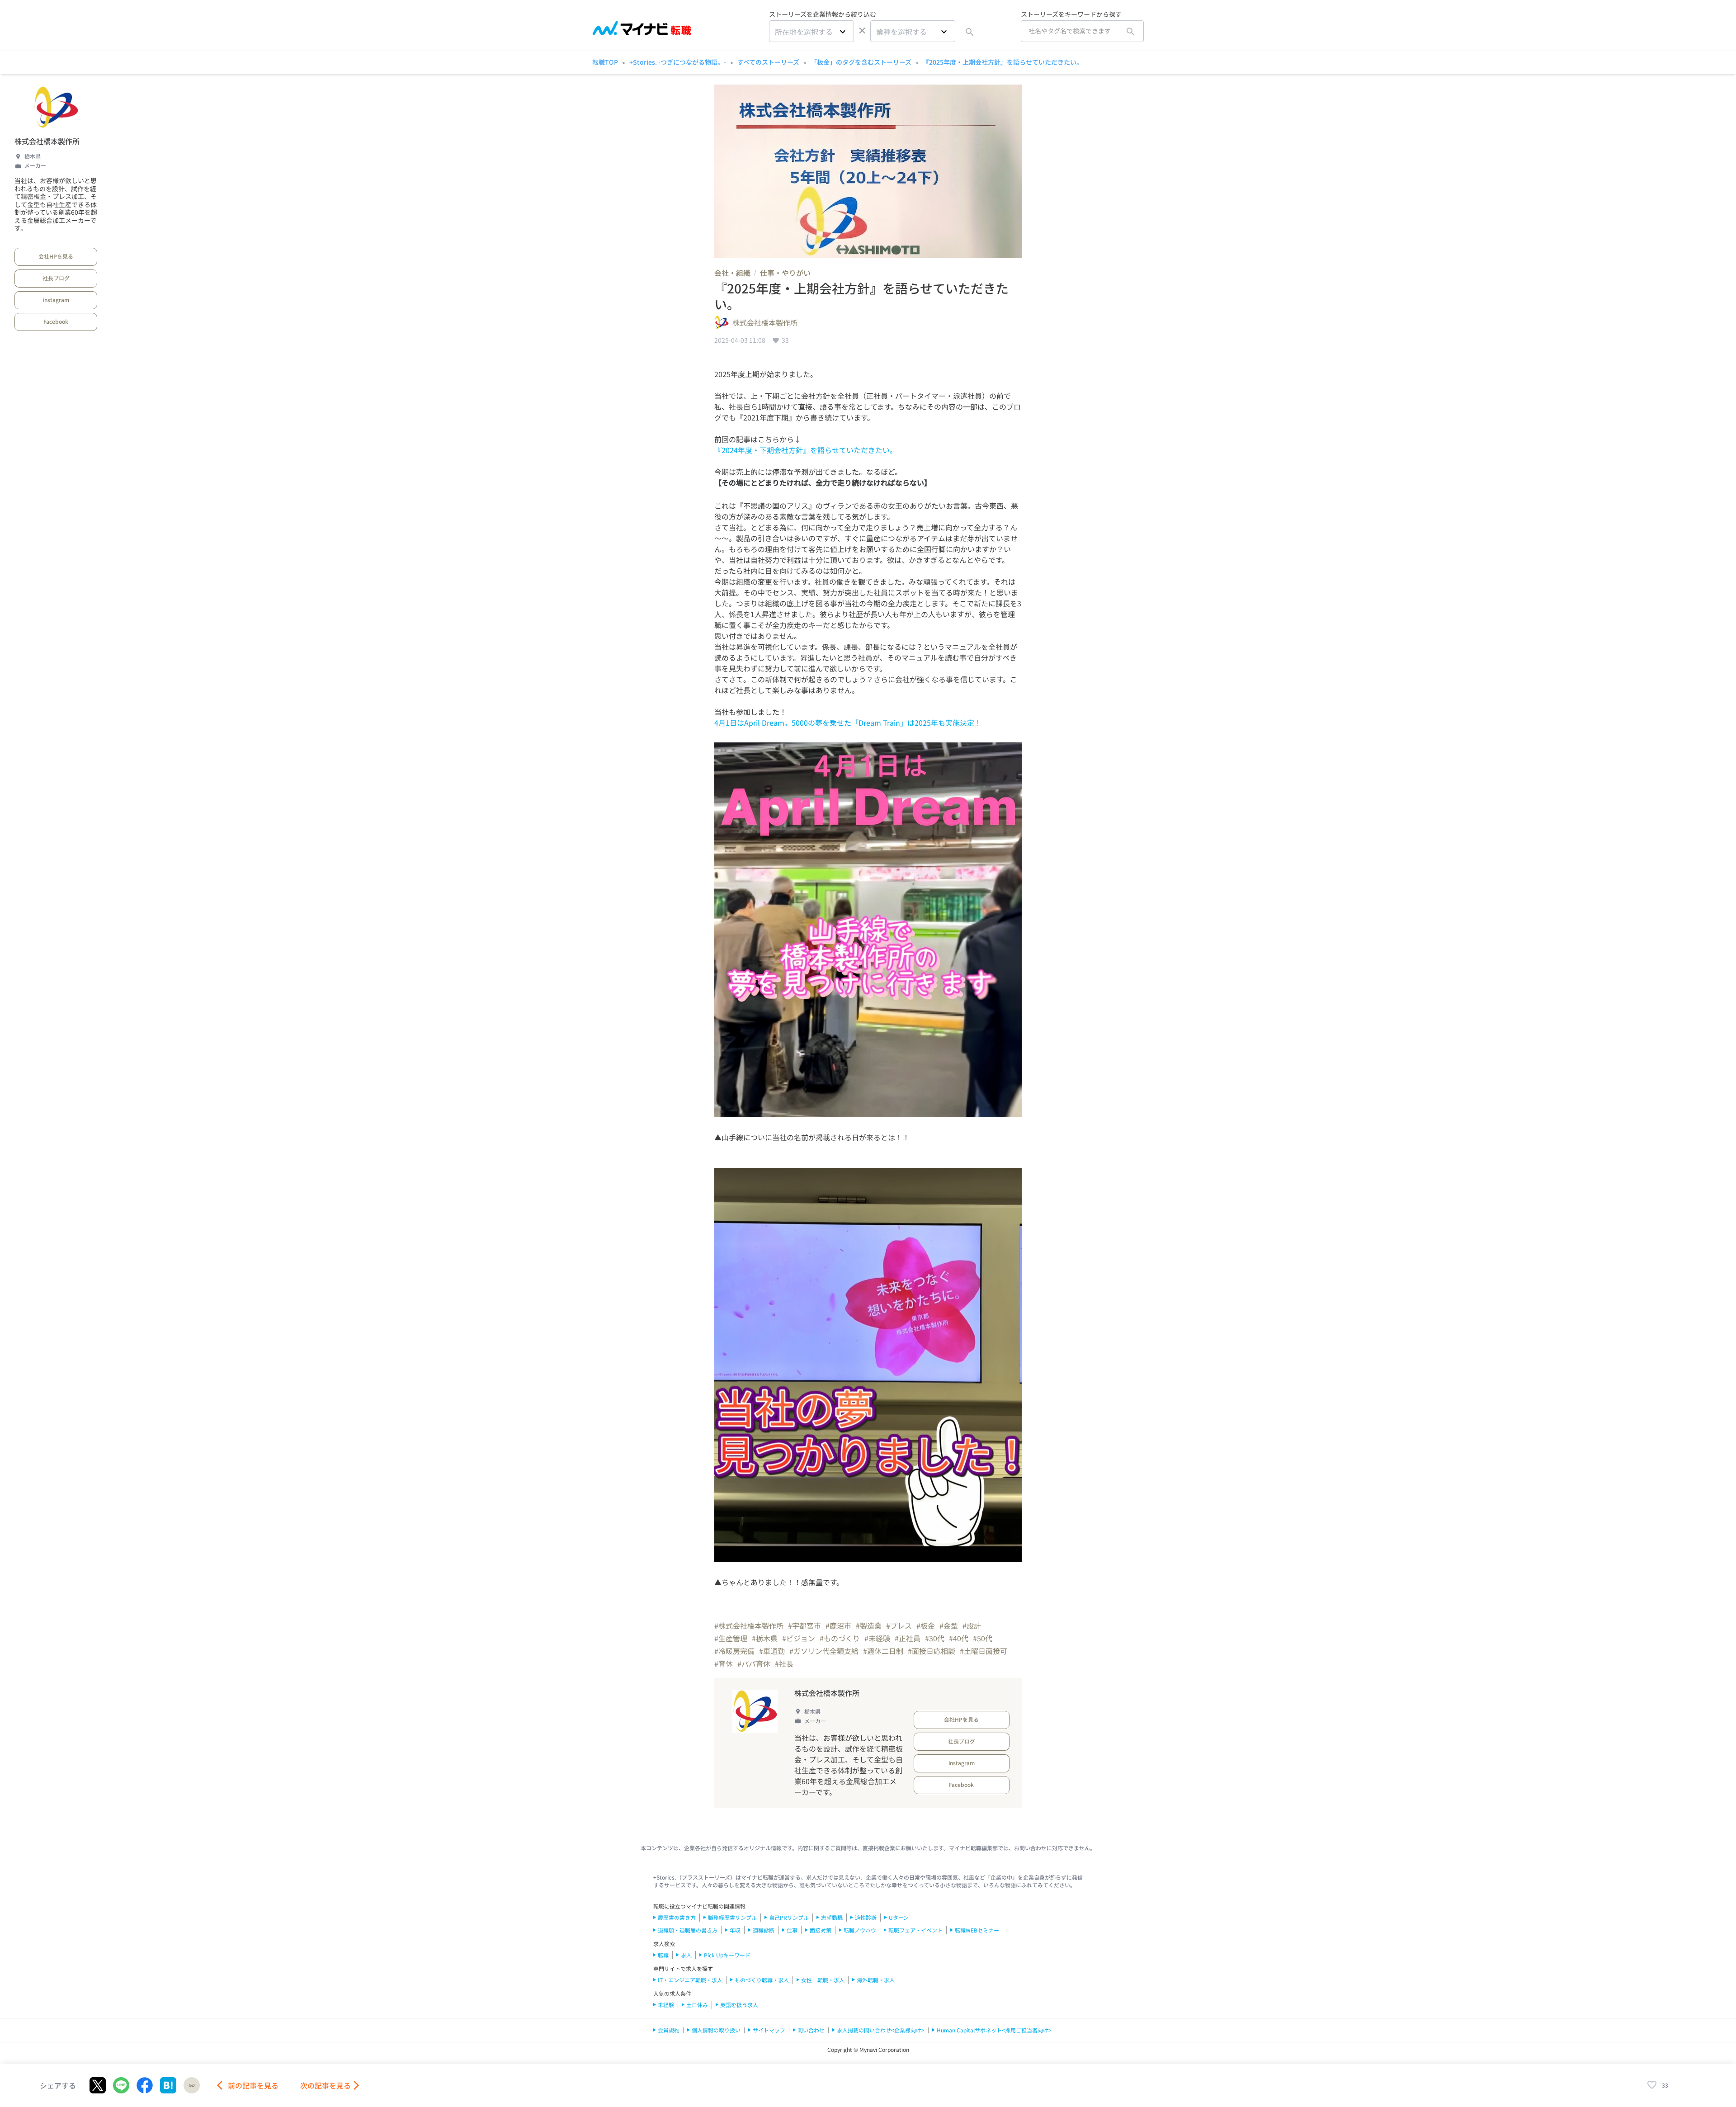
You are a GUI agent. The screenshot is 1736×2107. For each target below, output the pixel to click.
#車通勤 (772, 1651)
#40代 (959, 1638)
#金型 (949, 1625)
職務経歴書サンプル (732, 1917)
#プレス (899, 1625)
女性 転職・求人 (823, 1980)
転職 (663, 1955)
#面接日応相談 (932, 1651)
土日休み (697, 2005)
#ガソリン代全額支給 (824, 1651)
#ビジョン (799, 1638)
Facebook (56, 321)
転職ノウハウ (860, 1930)
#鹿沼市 (838, 1625)
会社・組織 (732, 273)
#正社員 (908, 1638)
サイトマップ (769, 2030)
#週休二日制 (883, 1651)
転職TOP (605, 62)
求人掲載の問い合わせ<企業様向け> (881, 2030)
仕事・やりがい (785, 273)
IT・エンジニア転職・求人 (690, 1980)
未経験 (666, 2005)
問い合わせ (811, 2030)
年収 (735, 1930)
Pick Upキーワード (727, 1955)
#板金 (926, 1625)
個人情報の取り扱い (716, 2030)
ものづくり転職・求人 (762, 1980)
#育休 (724, 1663)
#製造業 (869, 1625)
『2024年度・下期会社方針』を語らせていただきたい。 (806, 450)
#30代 (935, 1638)
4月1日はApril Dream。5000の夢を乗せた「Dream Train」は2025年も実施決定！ (848, 723)
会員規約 (669, 2030)
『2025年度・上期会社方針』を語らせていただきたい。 (1003, 62)
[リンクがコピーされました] (192, 2085)
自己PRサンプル (789, 1917)
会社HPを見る (56, 256)
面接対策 (821, 1930)
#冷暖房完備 (734, 1651)
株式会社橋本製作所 (47, 141)
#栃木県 (765, 1638)
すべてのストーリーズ (768, 62)
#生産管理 (731, 1638)
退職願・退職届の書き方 (688, 1930)
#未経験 (877, 1638)
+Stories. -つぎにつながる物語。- (678, 62)
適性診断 (866, 1917)
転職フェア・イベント (915, 1930)
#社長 (784, 1663)
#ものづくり (840, 1638)
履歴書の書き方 (677, 1917)
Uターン (899, 1917)
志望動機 (832, 1917)
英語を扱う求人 (739, 2005)
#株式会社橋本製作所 (749, 1625)
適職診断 (764, 1930)
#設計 (972, 1625)
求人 (686, 1955)
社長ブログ (56, 278)
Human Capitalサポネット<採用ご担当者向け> (994, 2030)
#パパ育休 (754, 1663)
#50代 (983, 1638)
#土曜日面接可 (984, 1651)
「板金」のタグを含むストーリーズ (861, 62)
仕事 (792, 1930)
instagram (56, 300)
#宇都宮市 (804, 1625)
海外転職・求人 (876, 1980)
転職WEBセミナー (977, 1930)
